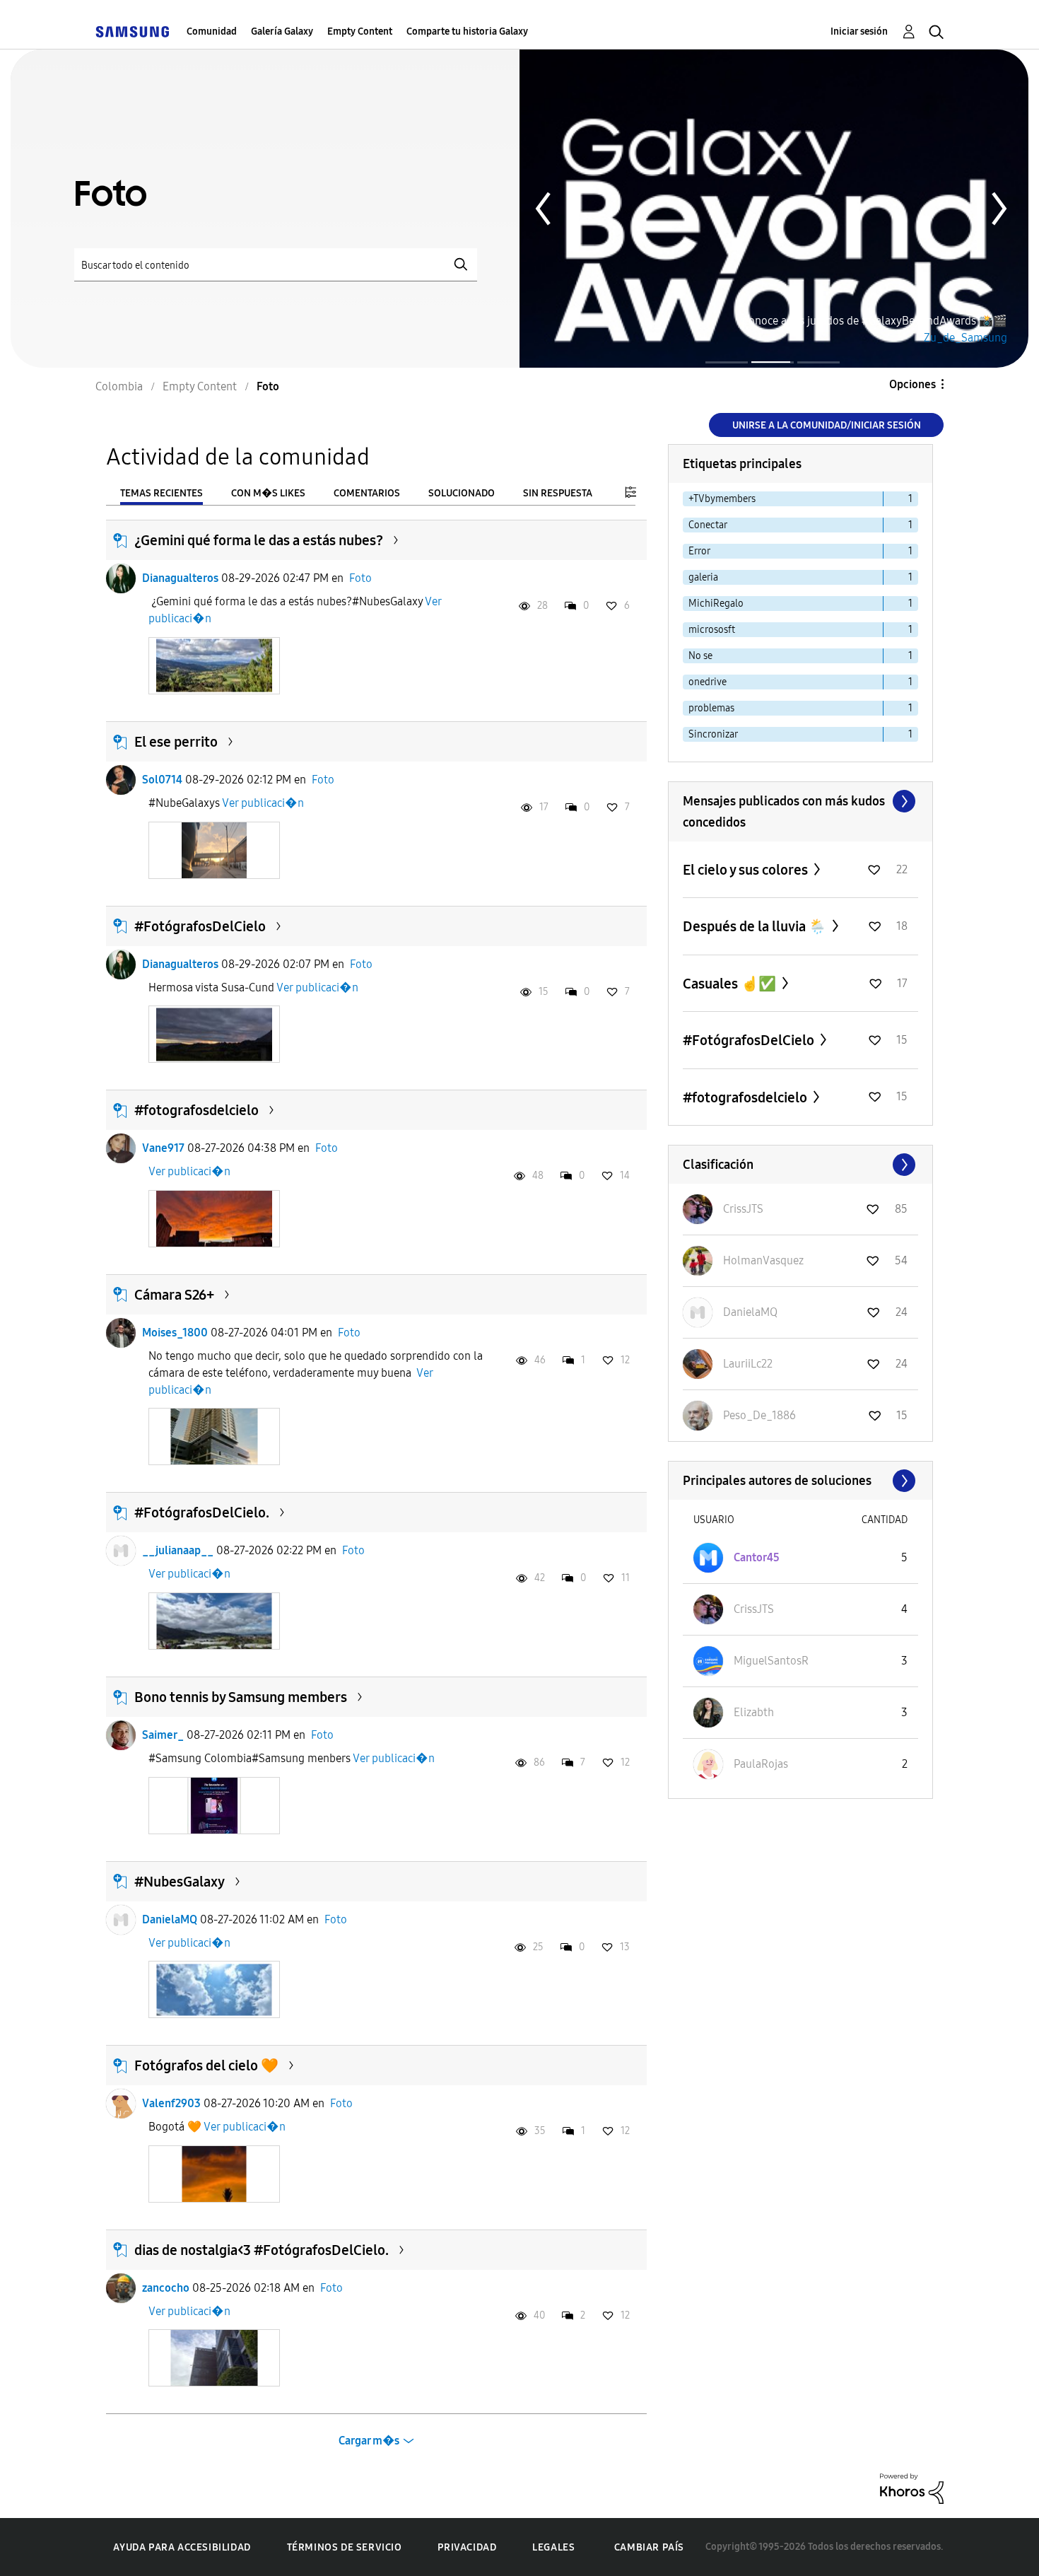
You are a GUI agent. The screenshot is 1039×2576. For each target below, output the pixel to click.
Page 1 (727, 362)
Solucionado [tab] (462, 493)
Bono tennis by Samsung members (241, 1697)
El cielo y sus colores (747, 870)
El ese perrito (176, 742)
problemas (711, 708)
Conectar (708, 525)
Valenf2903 (171, 2103)
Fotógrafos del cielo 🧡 (206, 2065)
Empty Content (360, 31)
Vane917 (163, 1148)
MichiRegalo (716, 604)
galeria (703, 577)
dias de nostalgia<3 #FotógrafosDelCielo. (262, 2250)
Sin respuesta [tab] (558, 493)
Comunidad (212, 31)
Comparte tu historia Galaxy (467, 31)
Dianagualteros (180, 578)
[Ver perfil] (121, 578)
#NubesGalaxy (180, 1882)
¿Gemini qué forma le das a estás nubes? (259, 540)
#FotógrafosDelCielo (200, 926)
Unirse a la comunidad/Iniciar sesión (827, 425)
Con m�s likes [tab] (268, 493)
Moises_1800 (175, 1333)
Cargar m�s (369, 2441)
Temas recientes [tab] (162, 493)
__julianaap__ (178, 1550)
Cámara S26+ (174, 1295)
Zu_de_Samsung (965, 338)
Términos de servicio (345, 2547)
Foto (360, 578)
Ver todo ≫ (800, 801)
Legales (553, 2547)
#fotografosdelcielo (196, 1110)
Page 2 (773, 362)
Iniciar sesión (859, 31)
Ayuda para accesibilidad (182, 2547)
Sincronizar (713, 734)
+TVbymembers (722, 499)
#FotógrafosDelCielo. (202, 1513)
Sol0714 (162, 780)
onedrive (708, 682)
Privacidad (467, 2547)
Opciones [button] (912, 384)
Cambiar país (649, 2547)
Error (699, 551)
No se (700, 656)
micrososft (712, 630)
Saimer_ (163, 1735)
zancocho (166, 2288)
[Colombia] (132, 31)
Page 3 (818, 362)
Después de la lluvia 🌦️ (756, 926)
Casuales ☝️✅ (731, 984)
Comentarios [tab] (367, 493)
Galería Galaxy (282, 31)
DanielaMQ (170, 1919)
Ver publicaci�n (263, 803)
